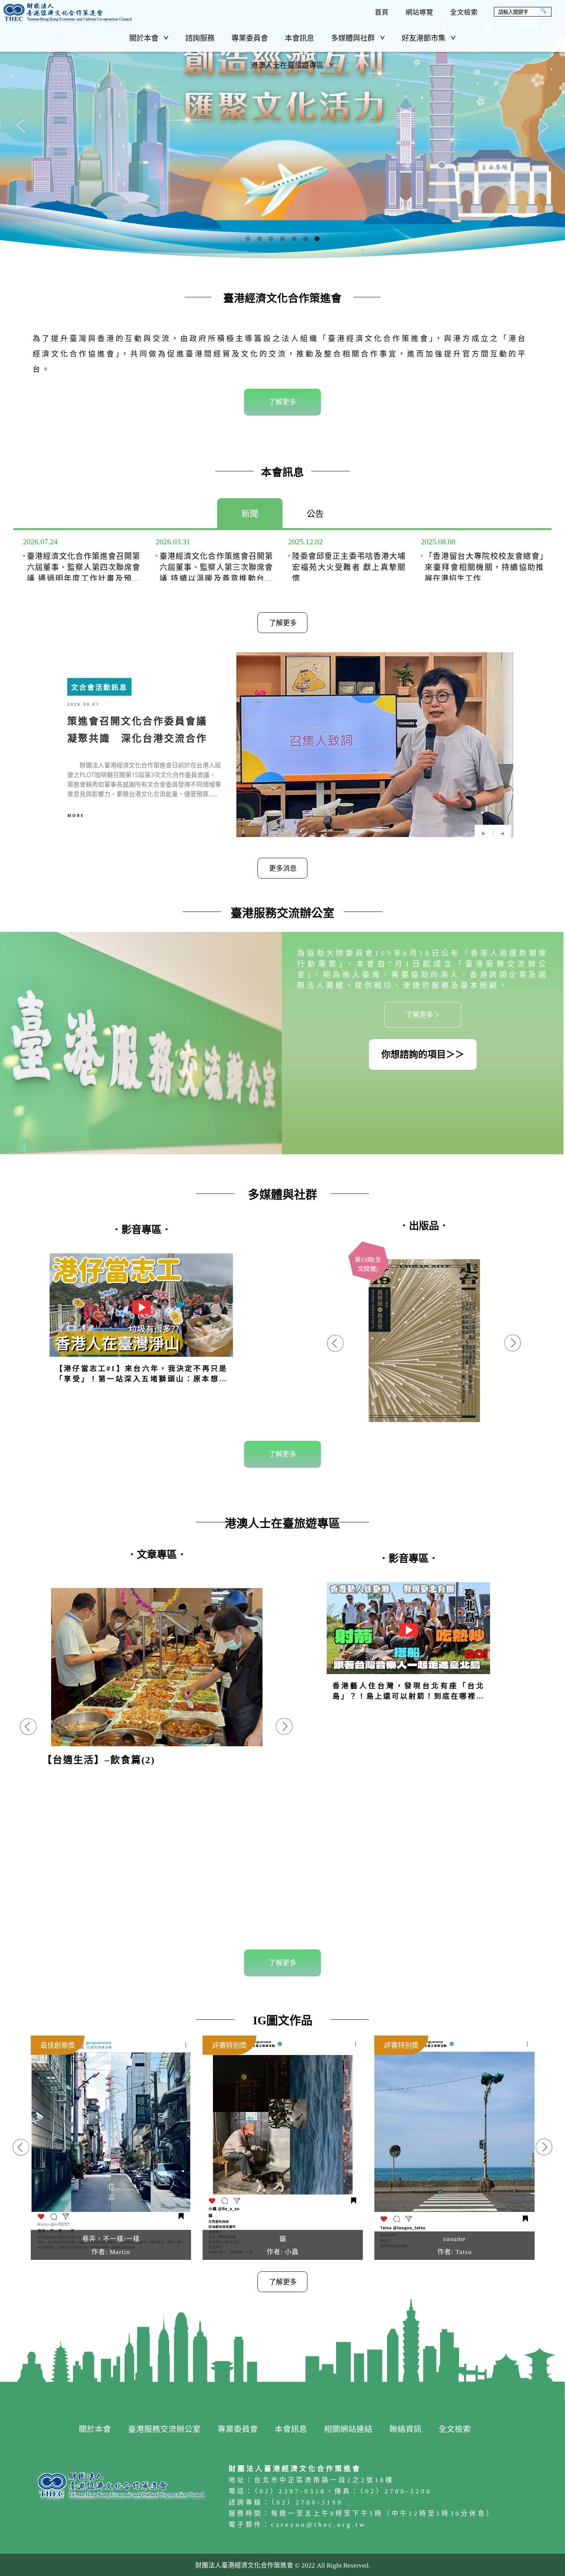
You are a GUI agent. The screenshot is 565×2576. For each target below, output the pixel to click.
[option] (282, 129)
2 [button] (259, 239)
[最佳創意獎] (111, 2148)
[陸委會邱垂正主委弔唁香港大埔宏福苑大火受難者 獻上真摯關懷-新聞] (347, 561)
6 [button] (306, 239)
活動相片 (157, 1682)
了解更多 (282, 402)
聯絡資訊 (405, 2429)
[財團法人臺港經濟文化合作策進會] (67, 13)
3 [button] (271, 239)
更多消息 (283, 869)
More (76, 815)
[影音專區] (409, 1644)
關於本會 (144, 38)
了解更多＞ (423, 1015)
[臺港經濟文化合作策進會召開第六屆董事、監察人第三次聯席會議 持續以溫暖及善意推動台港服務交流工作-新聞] (214, 561)
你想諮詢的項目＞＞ (423, 1054)
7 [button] (317, 239)
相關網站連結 (348, 2429)
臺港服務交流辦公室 (164, 2429)
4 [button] (282, 239)
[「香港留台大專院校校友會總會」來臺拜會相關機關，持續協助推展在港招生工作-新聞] (479, 561)
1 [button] (248, 239)
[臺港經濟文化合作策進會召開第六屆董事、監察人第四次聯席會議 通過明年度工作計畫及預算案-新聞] (82, 561)
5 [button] (294, 239)
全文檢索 (464, 12)
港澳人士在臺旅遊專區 (287, 65)
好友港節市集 (424, 38)
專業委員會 (250, 38)
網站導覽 (419, 12)
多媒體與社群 (353, 38)
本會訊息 (299, 38)
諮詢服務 (200, 38)
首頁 (382, 12)
